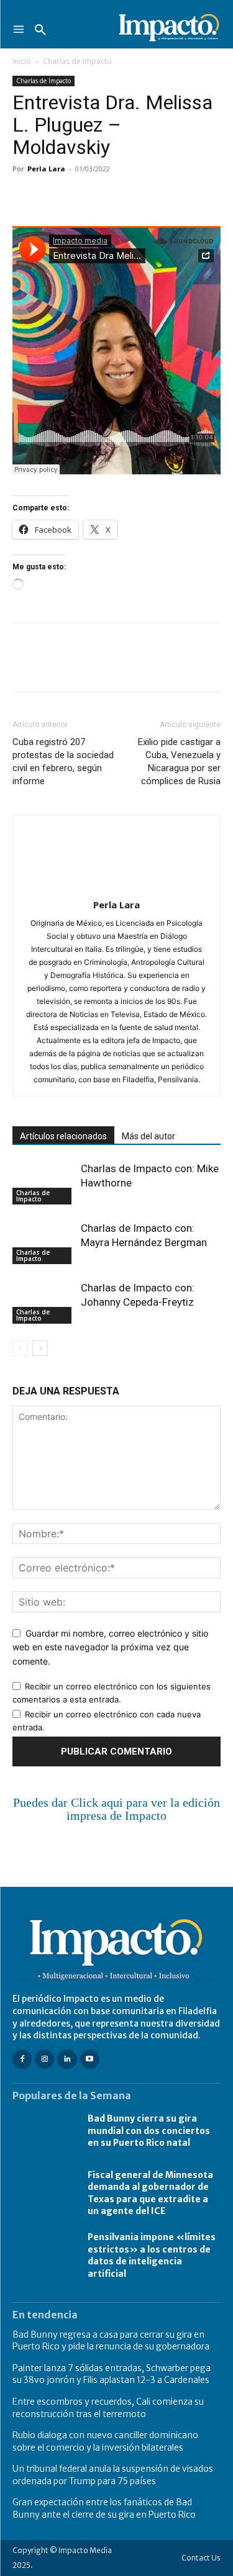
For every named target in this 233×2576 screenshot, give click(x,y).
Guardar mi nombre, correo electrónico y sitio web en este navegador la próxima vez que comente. (110, 1647)
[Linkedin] (139, 197)
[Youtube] (90, 2059)
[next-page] (40, 1348)
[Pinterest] (82, 197)
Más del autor (148, 1136)
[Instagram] (44, 2059)
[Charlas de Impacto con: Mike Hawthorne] (43, 1183)
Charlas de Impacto (77, 61)
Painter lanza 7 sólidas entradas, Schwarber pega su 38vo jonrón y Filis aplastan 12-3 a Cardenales (112, 2374)
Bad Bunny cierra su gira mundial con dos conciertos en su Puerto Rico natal (149, 2131)
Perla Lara (46, 169)
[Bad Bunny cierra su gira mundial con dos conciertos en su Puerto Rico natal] (44, 2131)
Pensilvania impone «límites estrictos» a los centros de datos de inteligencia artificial (152, 2255)
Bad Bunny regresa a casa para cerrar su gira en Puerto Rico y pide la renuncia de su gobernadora (111, 2341)
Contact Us (201, 2558)
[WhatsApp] (111, 197)
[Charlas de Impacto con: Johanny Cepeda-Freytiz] (43, 1302)
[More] (168, 197)
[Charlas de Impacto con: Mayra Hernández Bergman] (43, 1243)
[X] (53, 197)
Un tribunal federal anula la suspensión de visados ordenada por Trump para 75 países (113, 2475)
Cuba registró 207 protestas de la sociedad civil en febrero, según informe (63, 762)
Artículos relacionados (63, 1136)
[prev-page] (20, 1348)
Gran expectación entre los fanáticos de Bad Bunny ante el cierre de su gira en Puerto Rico (104, 2508)
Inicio (22, 61)
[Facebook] (25, 197)
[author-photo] (117, 888)
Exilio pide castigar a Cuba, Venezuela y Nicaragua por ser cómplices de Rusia (179, 762)
